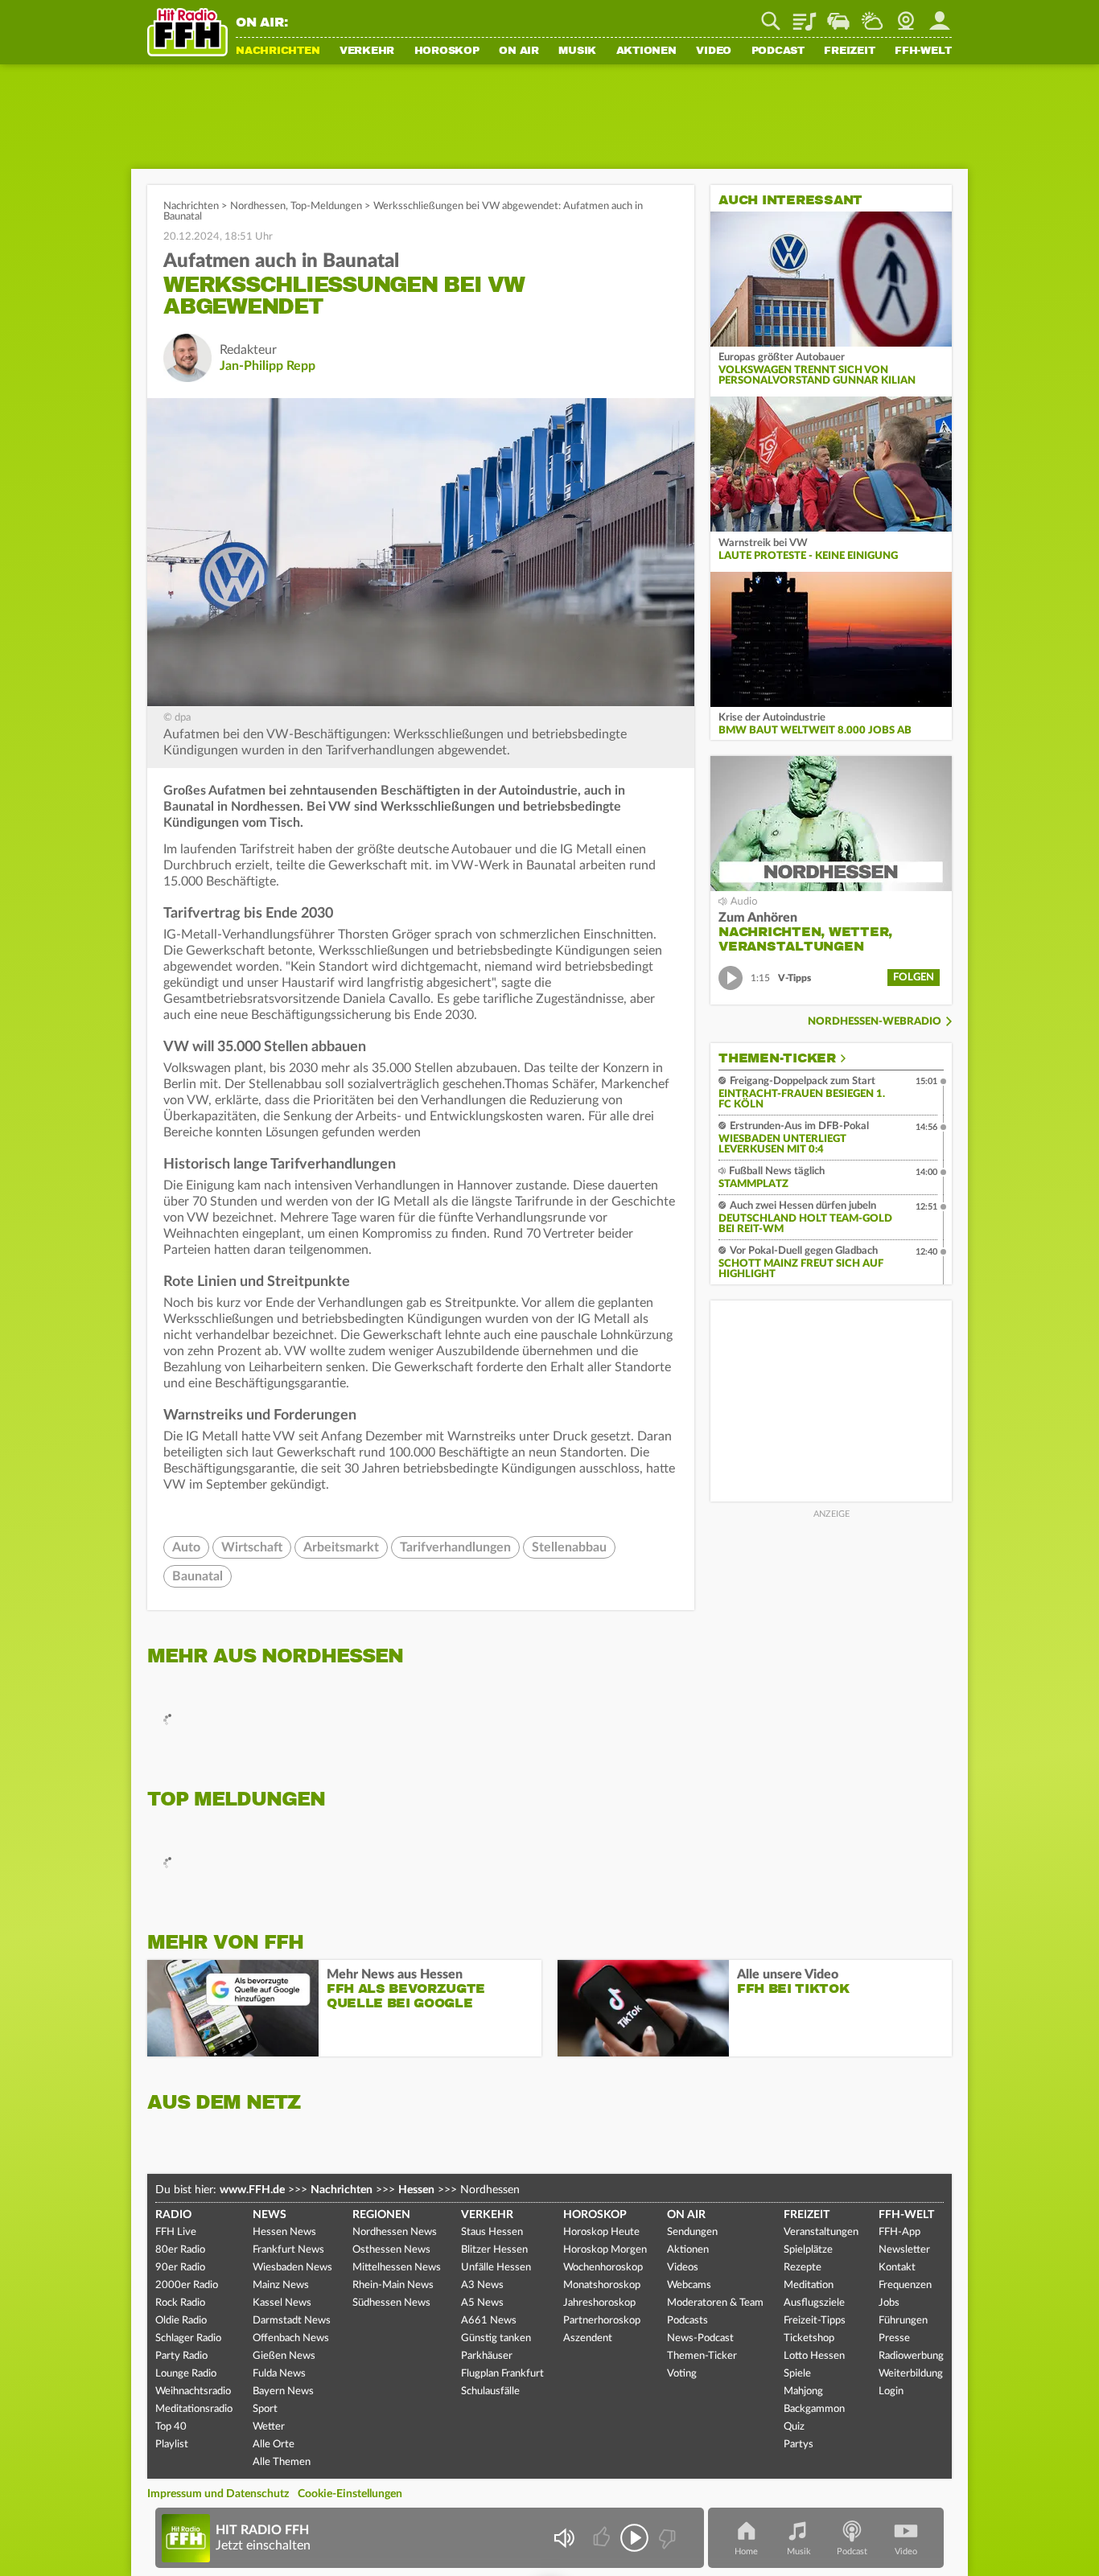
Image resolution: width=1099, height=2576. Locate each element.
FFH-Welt (923, 51)
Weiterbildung (911, 2374)
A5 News (482, 2303)
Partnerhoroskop (602, 2321)
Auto (186, 1547)
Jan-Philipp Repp (268, 366)
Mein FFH (940, 15)
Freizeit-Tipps (815, 2321)
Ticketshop (809, 2338)
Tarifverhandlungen (455, 1547)
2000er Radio (187, 2285)
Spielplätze (808, 2250)
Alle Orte (274, 2445)
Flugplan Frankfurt (502, 2374)
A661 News (489, 2321)
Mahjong (803, 2391)
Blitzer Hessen (494, 2250)
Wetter (872, 15)
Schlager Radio (188, 2338)
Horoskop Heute (601, 2232)
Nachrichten (278, 51)
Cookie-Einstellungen (350, 2494)
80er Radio (180, 2250)
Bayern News (283, 2391)
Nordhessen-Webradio (875, 1022)
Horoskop (447, 51)
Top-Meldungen (326, 206)
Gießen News (284, 2356)
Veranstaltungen (821, 2232)
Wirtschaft (252, 1547)
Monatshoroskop (602, 2285)
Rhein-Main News (393, 2285)
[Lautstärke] (564, 2538)
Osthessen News (391, 2250)
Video (714, 51)
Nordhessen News (395, 2232)
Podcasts (687, 2321)
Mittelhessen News (397, 2268)
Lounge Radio (186, 2374)
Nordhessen (258, 206)
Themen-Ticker (777, 1058)
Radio (173, 2215)
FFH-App (899, 2232)
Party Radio (181, 2356)
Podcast (778, 51)
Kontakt (897, 2268)
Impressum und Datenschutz (218, 2494)
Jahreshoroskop (599, 2303)
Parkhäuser (487, 2356)
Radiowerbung (911, 2356)
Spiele (797, 2374)
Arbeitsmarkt (341, 1547)
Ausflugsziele (814, 2303)
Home (746, 2551)
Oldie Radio (181, 2321)
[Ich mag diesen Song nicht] (666, 2538)
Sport (265, 2409)
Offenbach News (291, 2338)
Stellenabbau (569, 1547)
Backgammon (814, 2409)
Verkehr (367, 51)
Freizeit (849, 51)
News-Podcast (700, 2338)
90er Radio (180, 2268)
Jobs (889, 2303)
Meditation (809, 2285)
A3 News (482, 2285)
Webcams (689, 2285)
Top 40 (171, 2427)
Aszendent (588, 2338)
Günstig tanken (496, 2338)
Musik (577, 51)
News (270, 2215)
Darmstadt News (292, 2321)
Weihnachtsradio (193, 2391)
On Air (519, 51)
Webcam (906, 15)
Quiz (794, 2427)
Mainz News (281, 2285)
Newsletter (904, 2250)
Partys (799, 2445)
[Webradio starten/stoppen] (634, 2538)
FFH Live (176, 2232)
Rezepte (803, 2268)
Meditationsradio (194, 2409)
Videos (683, 2268)
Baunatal (198, 1576)
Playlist (805, 15)
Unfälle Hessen (496, 2268)
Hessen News (284, 2232)
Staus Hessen (492, 2232)
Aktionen (646, 51)
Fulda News (279, 2374)
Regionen (381, 2215)
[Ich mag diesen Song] (603, 2538)
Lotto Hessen (814, 2356)
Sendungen (692, 2232)
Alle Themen (282, 2462)
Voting (682, 2374)
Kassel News (282, 2303)
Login (891, 2391)
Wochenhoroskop (603, 2268)
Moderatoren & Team (715, 2303)
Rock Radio (180, 2303)
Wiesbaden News (292, 2268)
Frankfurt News (288, 2250)
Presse (894, 2338)
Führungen (903, 2321)
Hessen (416, 2190)
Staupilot (838, 15)
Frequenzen (905, 2285)
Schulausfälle (490, 2391)
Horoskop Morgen (605, 2250)
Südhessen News (391, 2303)
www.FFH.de (252, 2190)
